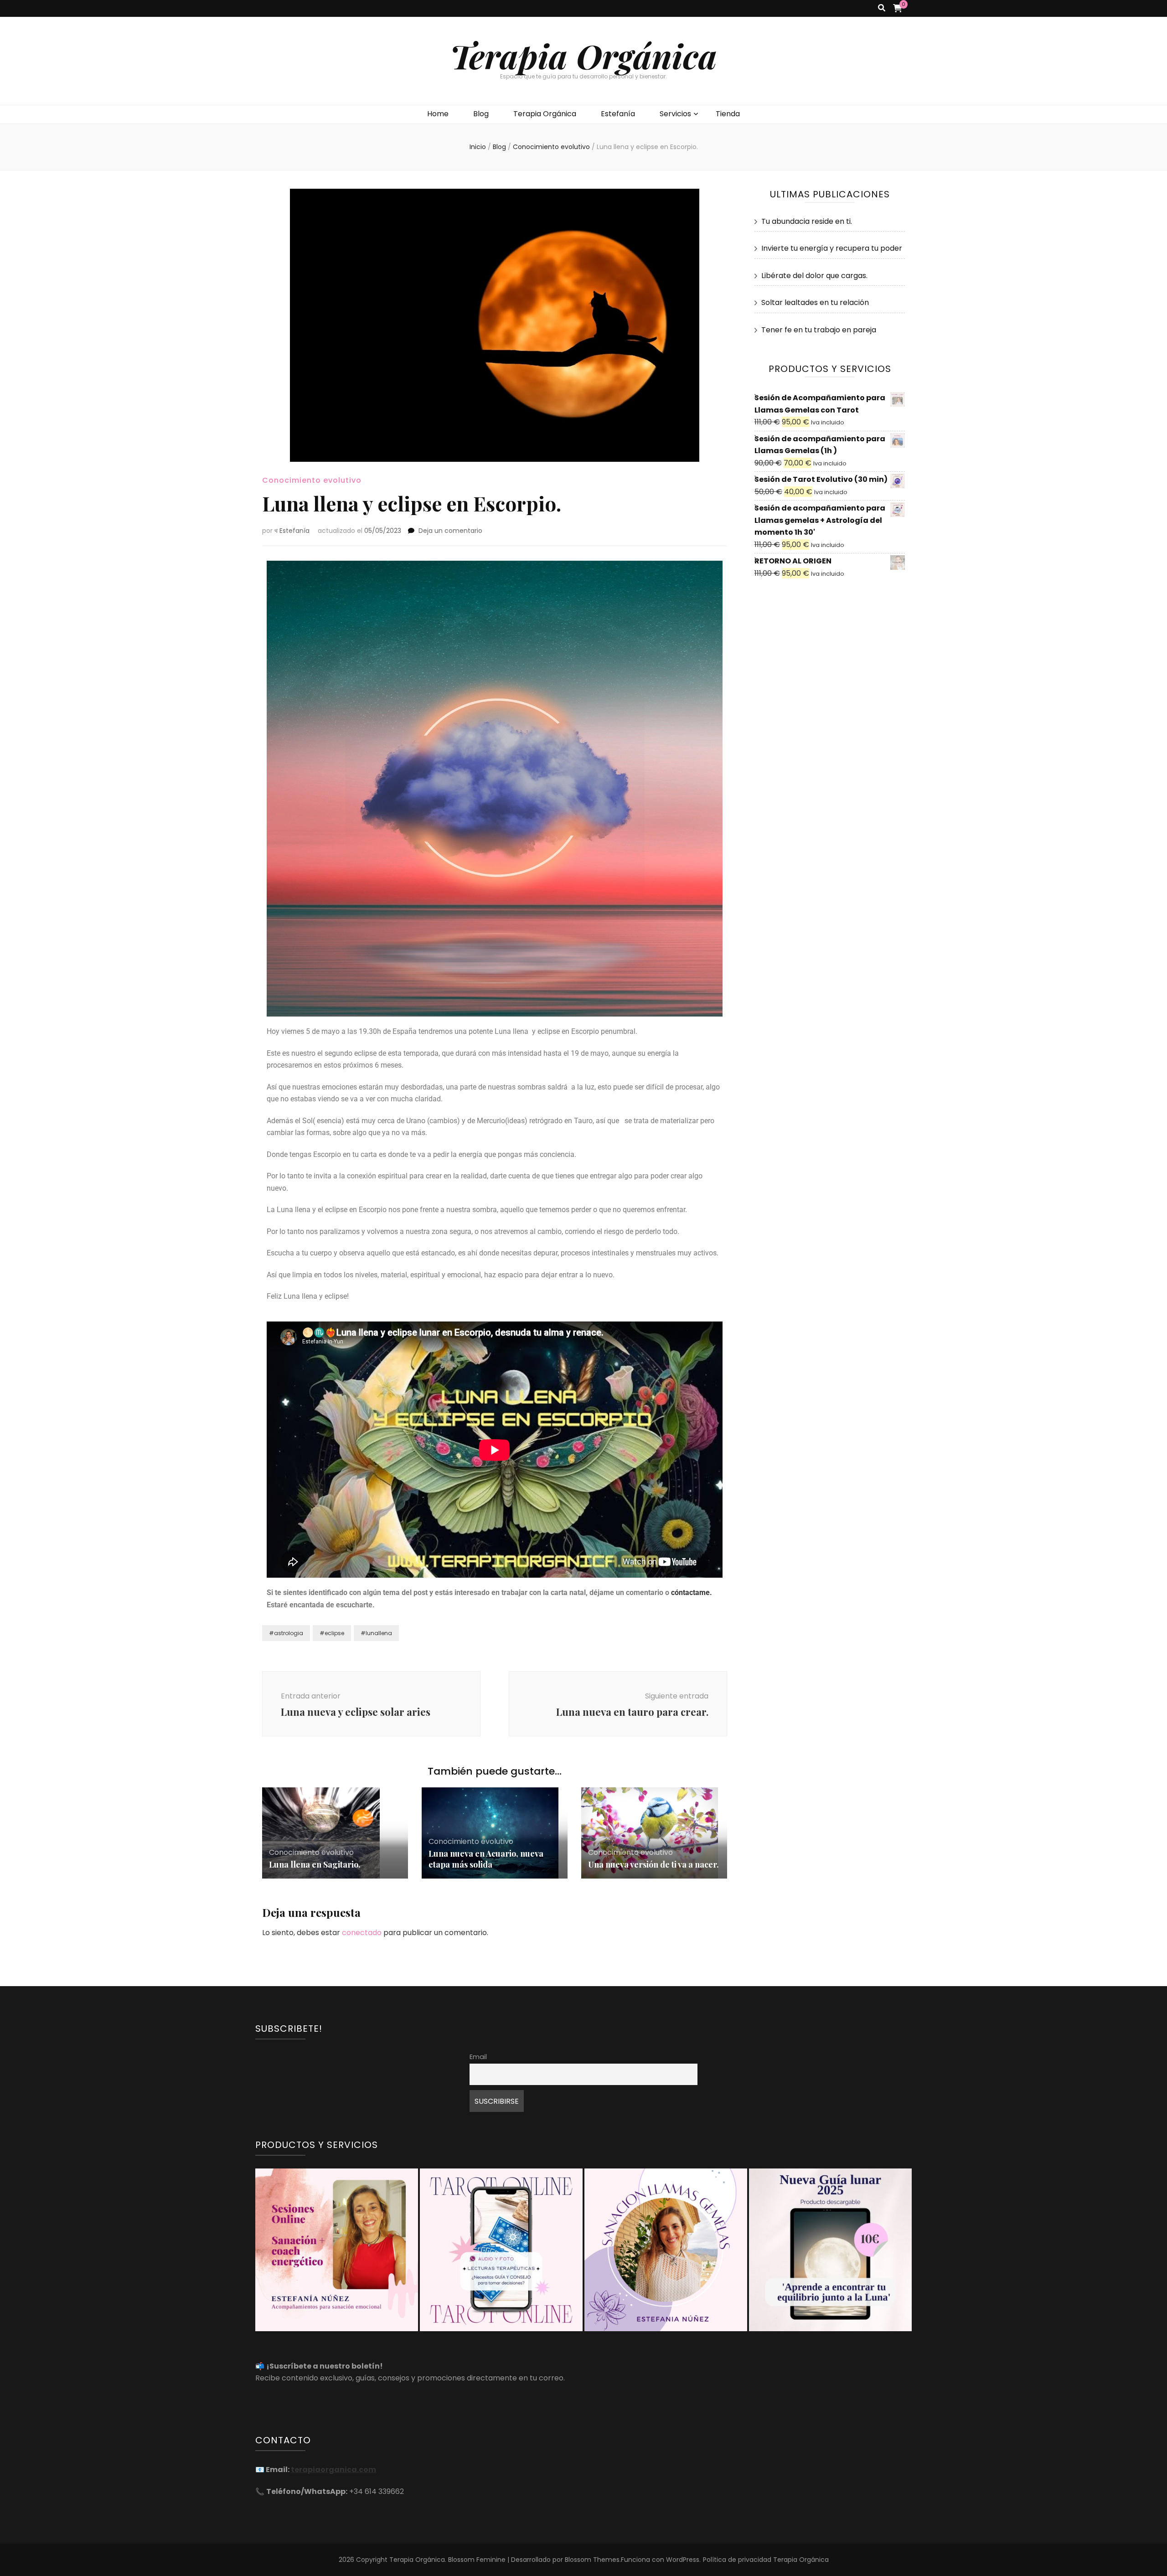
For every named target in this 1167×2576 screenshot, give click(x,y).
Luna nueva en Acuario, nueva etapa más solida (486, 1859)
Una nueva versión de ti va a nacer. (653, 1864)
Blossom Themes (592, 2560)
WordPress (683, 2560)
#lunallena (376, 1633)
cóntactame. (692, 1593)
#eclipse (332, 1633)
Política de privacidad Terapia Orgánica (766, 2560)
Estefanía (618, 114)
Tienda (728, 114)
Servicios (675, 114)
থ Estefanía (292, 531)
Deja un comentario (450, 531)
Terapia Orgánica (583, 55)
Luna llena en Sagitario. (315, 1864)
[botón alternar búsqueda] (882, 8)
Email (478, 2057)
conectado (362, 1933)
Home (438, 114)
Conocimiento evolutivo (312, 480)
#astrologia (286, 1633)
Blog (481, 114)
